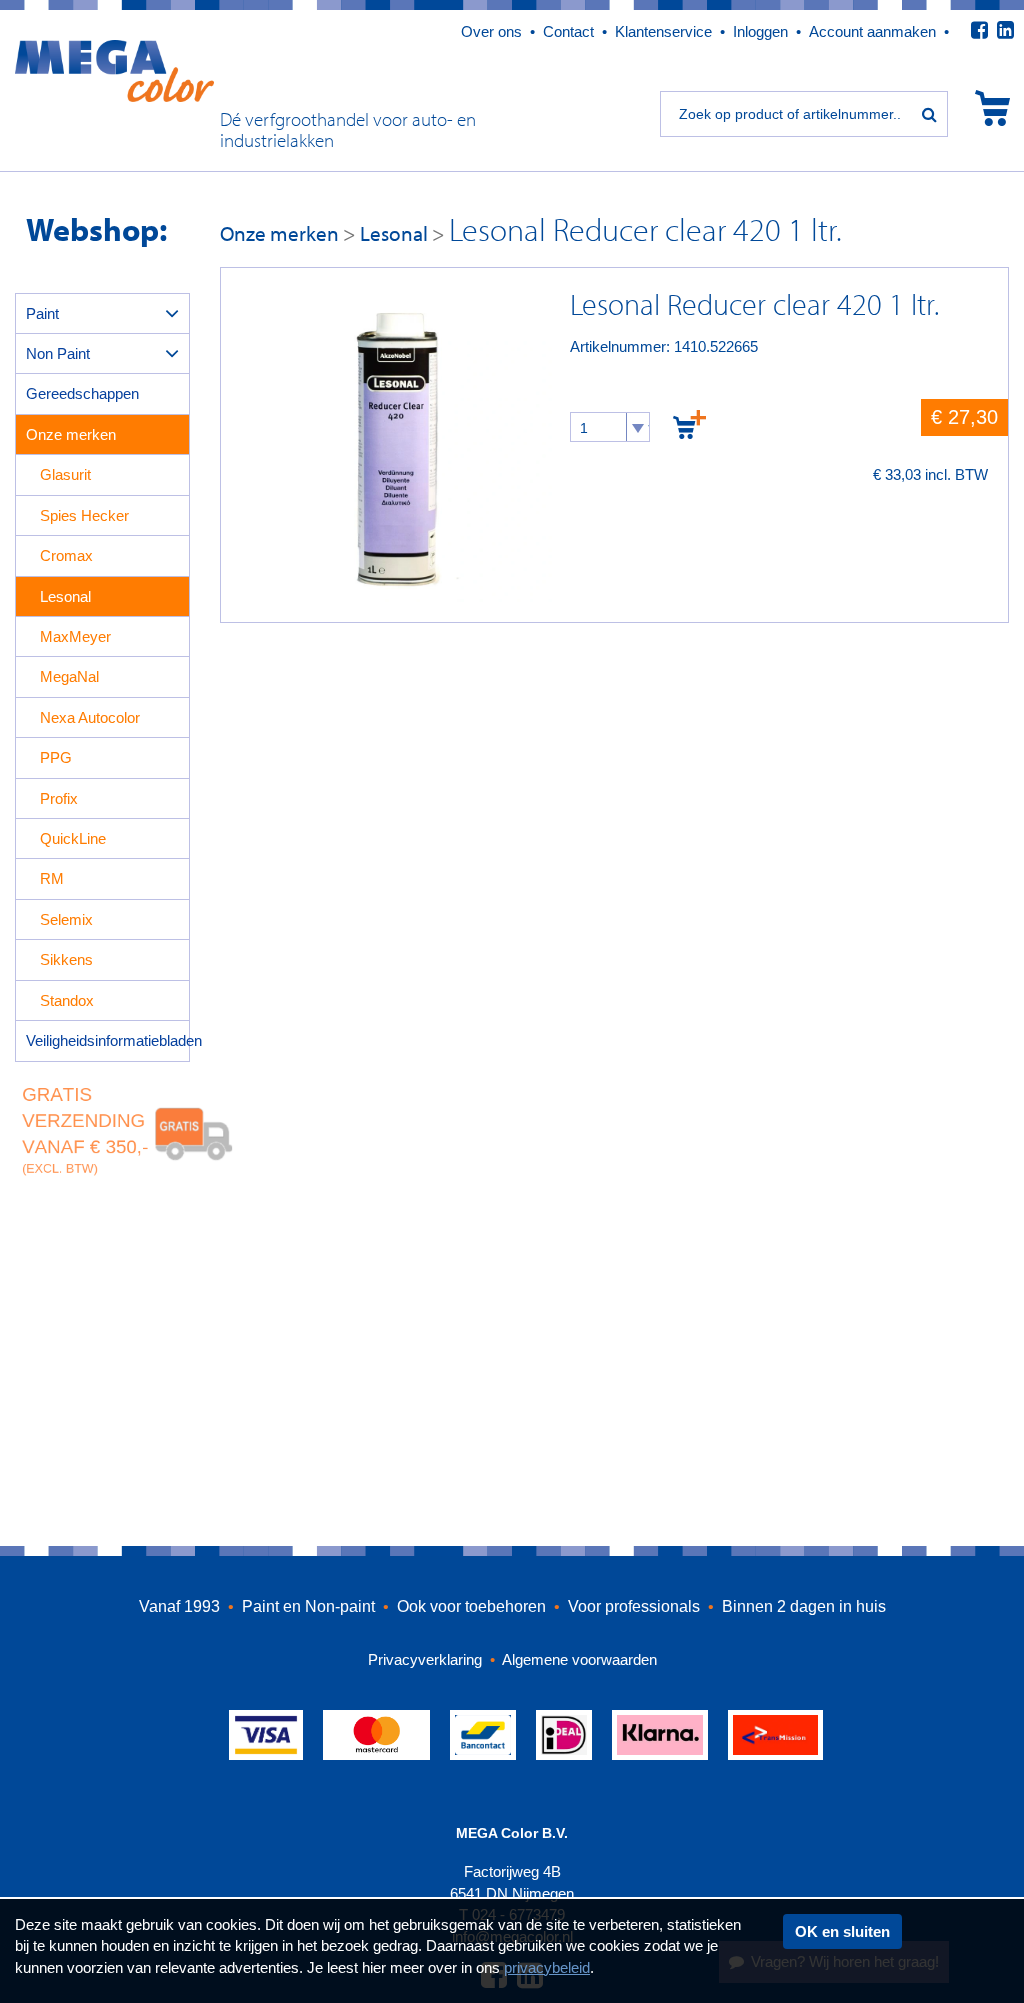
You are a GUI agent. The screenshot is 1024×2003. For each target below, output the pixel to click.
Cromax (66, 555)
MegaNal (69, 676)
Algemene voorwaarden (579, 1659)
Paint (42, 313)
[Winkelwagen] (992, 107)
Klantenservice (663, 31)
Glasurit (65, 474)
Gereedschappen (82, 393)
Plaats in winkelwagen (690, 424)
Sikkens (66, 959)
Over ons (491, 31)
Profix (59, 798)
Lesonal (65, 596)
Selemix (66, 919)
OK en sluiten (842, 1931)
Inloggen (760, 31)
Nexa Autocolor (90, 717)
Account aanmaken (872, 31)
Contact (568, 31)
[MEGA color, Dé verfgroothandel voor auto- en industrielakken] (114, 69)
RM (52, 878)
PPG (56, 757)
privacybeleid (547, 1967)
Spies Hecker (84, 515)
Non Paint (58, 353)
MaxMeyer (75, 636)
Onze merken (71, 434)
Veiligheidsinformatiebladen (107, 1040)
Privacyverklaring (427, 1659)
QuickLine (73, 838)
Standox (67, 1000)
